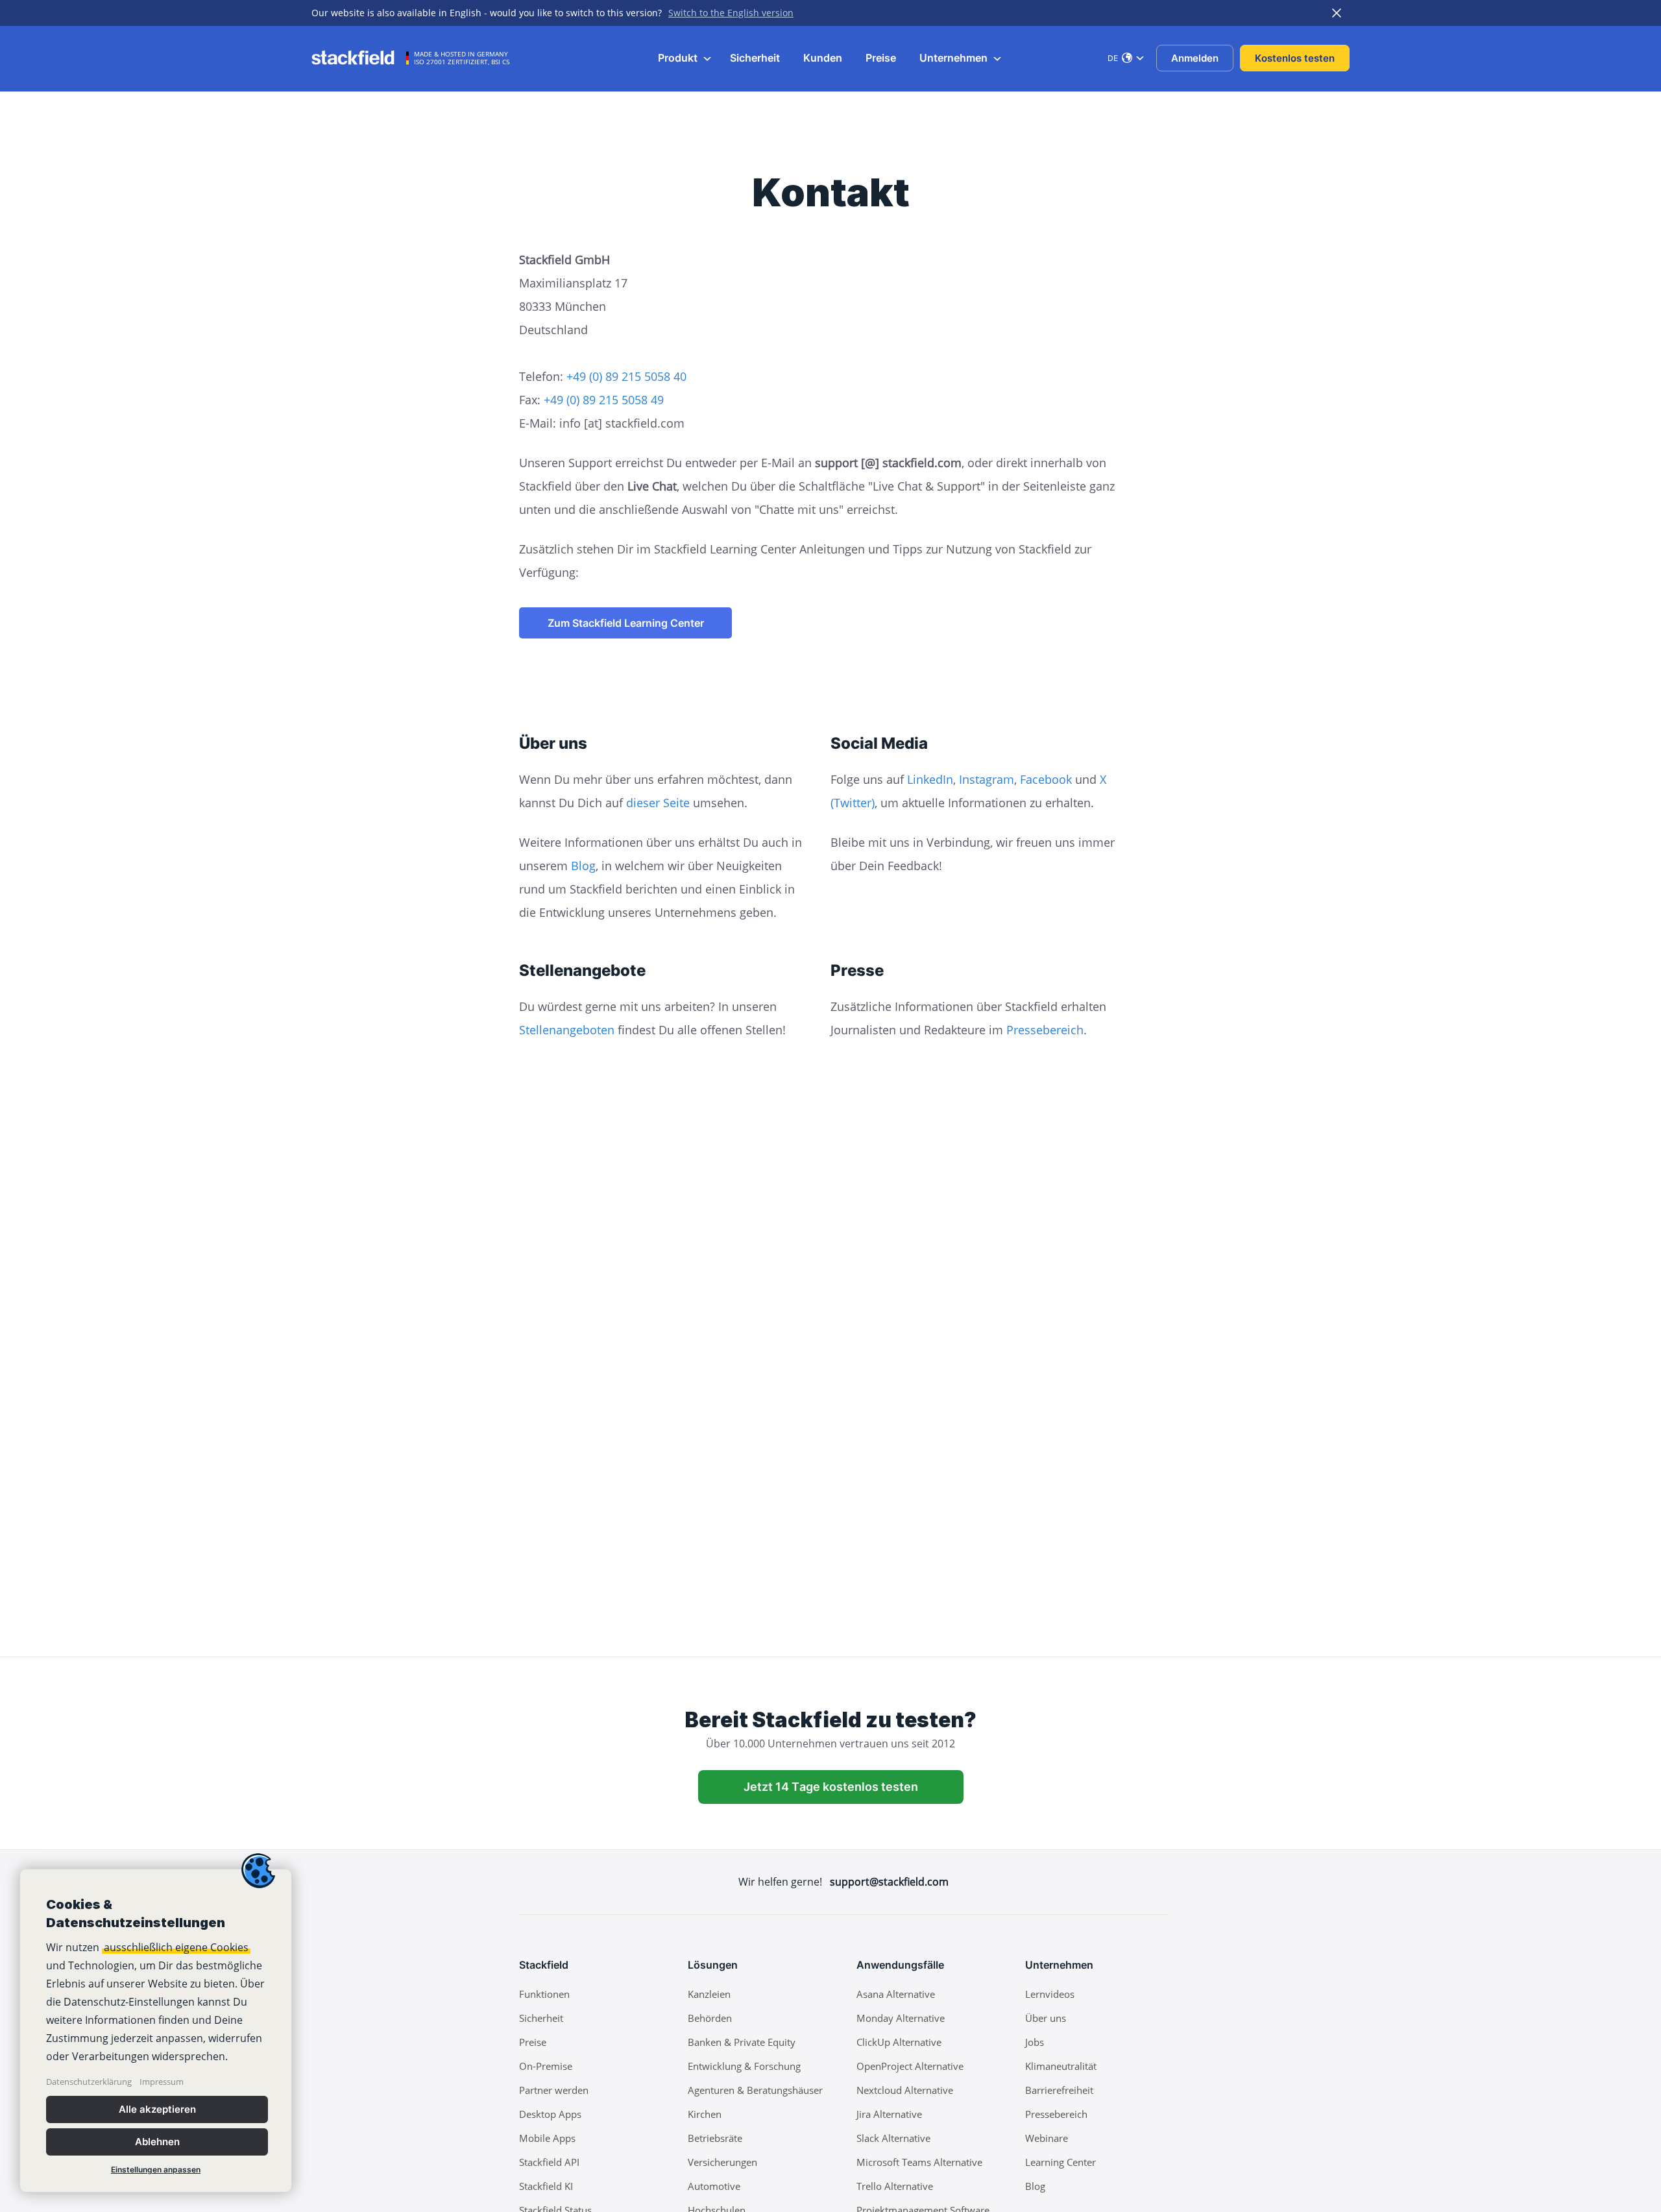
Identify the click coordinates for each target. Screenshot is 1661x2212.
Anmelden (1195, 58)
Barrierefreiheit (1059, 2090)
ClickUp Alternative (899, 2042)
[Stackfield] (360, 58)
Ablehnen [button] (157, 2142)
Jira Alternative (889, 2114)
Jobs (1035, 2042)
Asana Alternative (896, 1994)
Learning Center (1061, 2162)
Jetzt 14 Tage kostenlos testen (831, 1787)
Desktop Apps (550, 2114)
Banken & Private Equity (742, 2042)
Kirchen (705, 2114)
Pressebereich (1045, 1030)
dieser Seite (658, 803)
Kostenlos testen (1295, 58)
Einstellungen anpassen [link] (156, 2169)
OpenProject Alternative (910, 2066)
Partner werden (554, 2090)
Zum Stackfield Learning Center (626, 623)
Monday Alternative (901, 2018)
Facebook (1046, 779)
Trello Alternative (895, 2186)
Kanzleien (709, 1994)
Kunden (823, 58)
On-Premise (546, 2066)
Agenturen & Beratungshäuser (755, 2090)
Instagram (987, 779)
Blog (583, 866)
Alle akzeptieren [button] (157, 2109)
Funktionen (544, 1994)
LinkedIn (930, 779)
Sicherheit (755, 58)
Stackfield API (549, 2162)
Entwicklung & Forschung (744, 2066)
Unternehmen (955, 58)
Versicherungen (722, 2162)
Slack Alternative (893, 2138)
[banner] (156, 2031)
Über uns (1046, 2018)
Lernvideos (1050, 1994)
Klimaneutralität (1061, 2066)
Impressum (162, 2082)
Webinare (1047, 2138)
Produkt (679, 58)
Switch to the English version (731, 13)
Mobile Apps (547, 2138)
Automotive (714, 2186)
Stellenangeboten (567, 1030)
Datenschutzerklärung (89, 2082)
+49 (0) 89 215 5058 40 (626, 376)
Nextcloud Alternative (905, 2090)
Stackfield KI (546, 2186)
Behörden (710, 2018)
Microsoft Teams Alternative (919, 2162)
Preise (881, 58)
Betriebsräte (715, 2138)
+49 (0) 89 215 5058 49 (604, 400)
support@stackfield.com (889, 1882)
